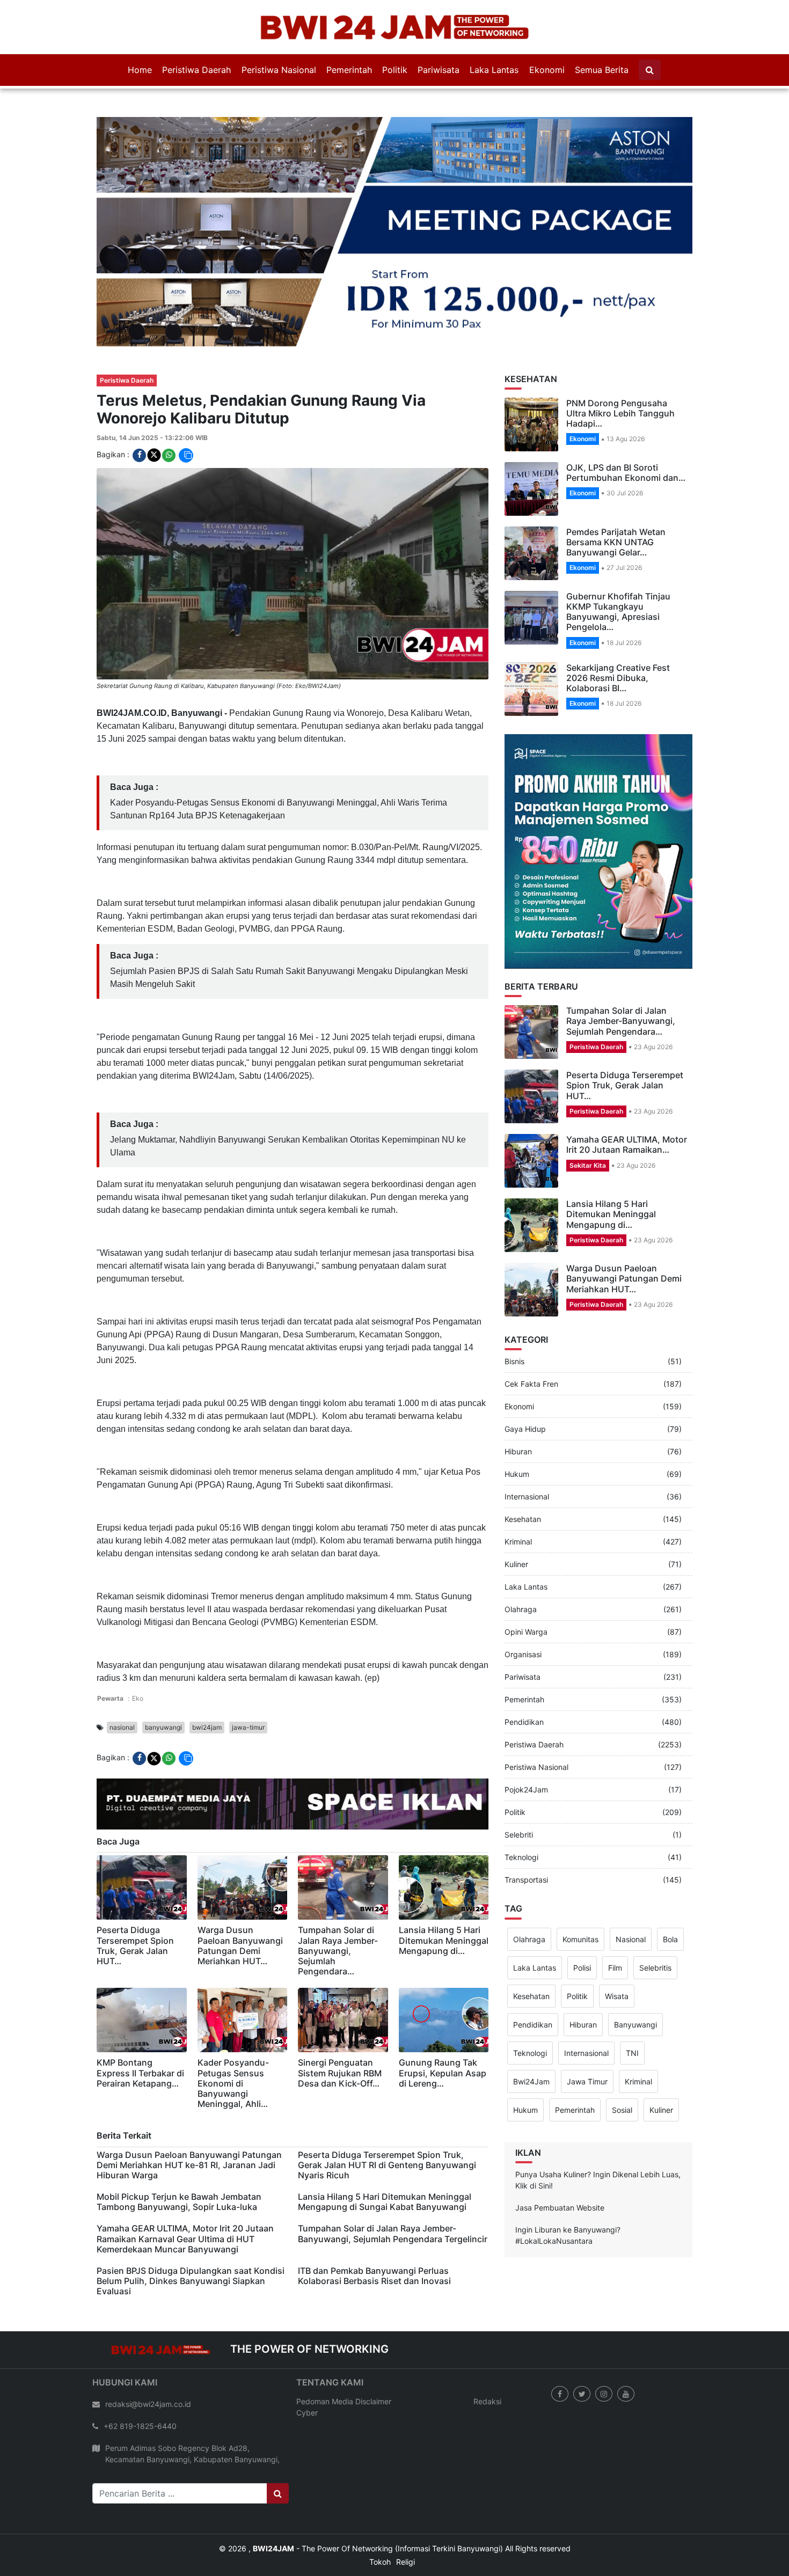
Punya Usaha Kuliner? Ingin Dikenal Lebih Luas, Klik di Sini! (598, 2127)
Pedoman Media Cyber (325, 2354)
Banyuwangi (635, 1972)
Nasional (631, 1887)
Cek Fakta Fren (531, 1332)
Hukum (517, 1422)
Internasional (527, 1444)
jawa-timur (248, 1675)
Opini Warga (526, 1580)
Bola (670, 1887)
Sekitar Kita (588, 1113)
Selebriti (519, 1783)
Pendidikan (524, 1670)
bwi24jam (207, 1675)
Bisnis (514, 1309)
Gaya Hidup (525, 1377)
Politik (395, 70)
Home (140, 70)
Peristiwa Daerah (196, 70)
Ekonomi (547, 70)
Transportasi (526, 1828)
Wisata (617, 1944)
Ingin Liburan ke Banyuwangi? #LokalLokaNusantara (568, 2183)
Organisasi (523, 1602)
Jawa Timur (587, 2029)
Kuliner (516, 1512)
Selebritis (655, 1915)
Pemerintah (349, 70)
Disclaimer (373, 2349)
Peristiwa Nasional (279, 70)
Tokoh (380, 2509)
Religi (406, 2509)
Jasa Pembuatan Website (560, 2155)
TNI (632, 2000)
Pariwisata (439, 70)
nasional (122, 1675)
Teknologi (521, 1805)
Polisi (582, 1915)
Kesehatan (523, 1467)
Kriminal (518, 1490)
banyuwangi (163, 1675)
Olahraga (521, 1557)
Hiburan (518, 1399)
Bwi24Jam (531, 2029)
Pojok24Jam (526, 1737)
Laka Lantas (494, 70)
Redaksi (487, 2349)
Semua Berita (602, 70)
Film (615, 1915)
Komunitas (580, 1887)
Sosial (622, 2057)
